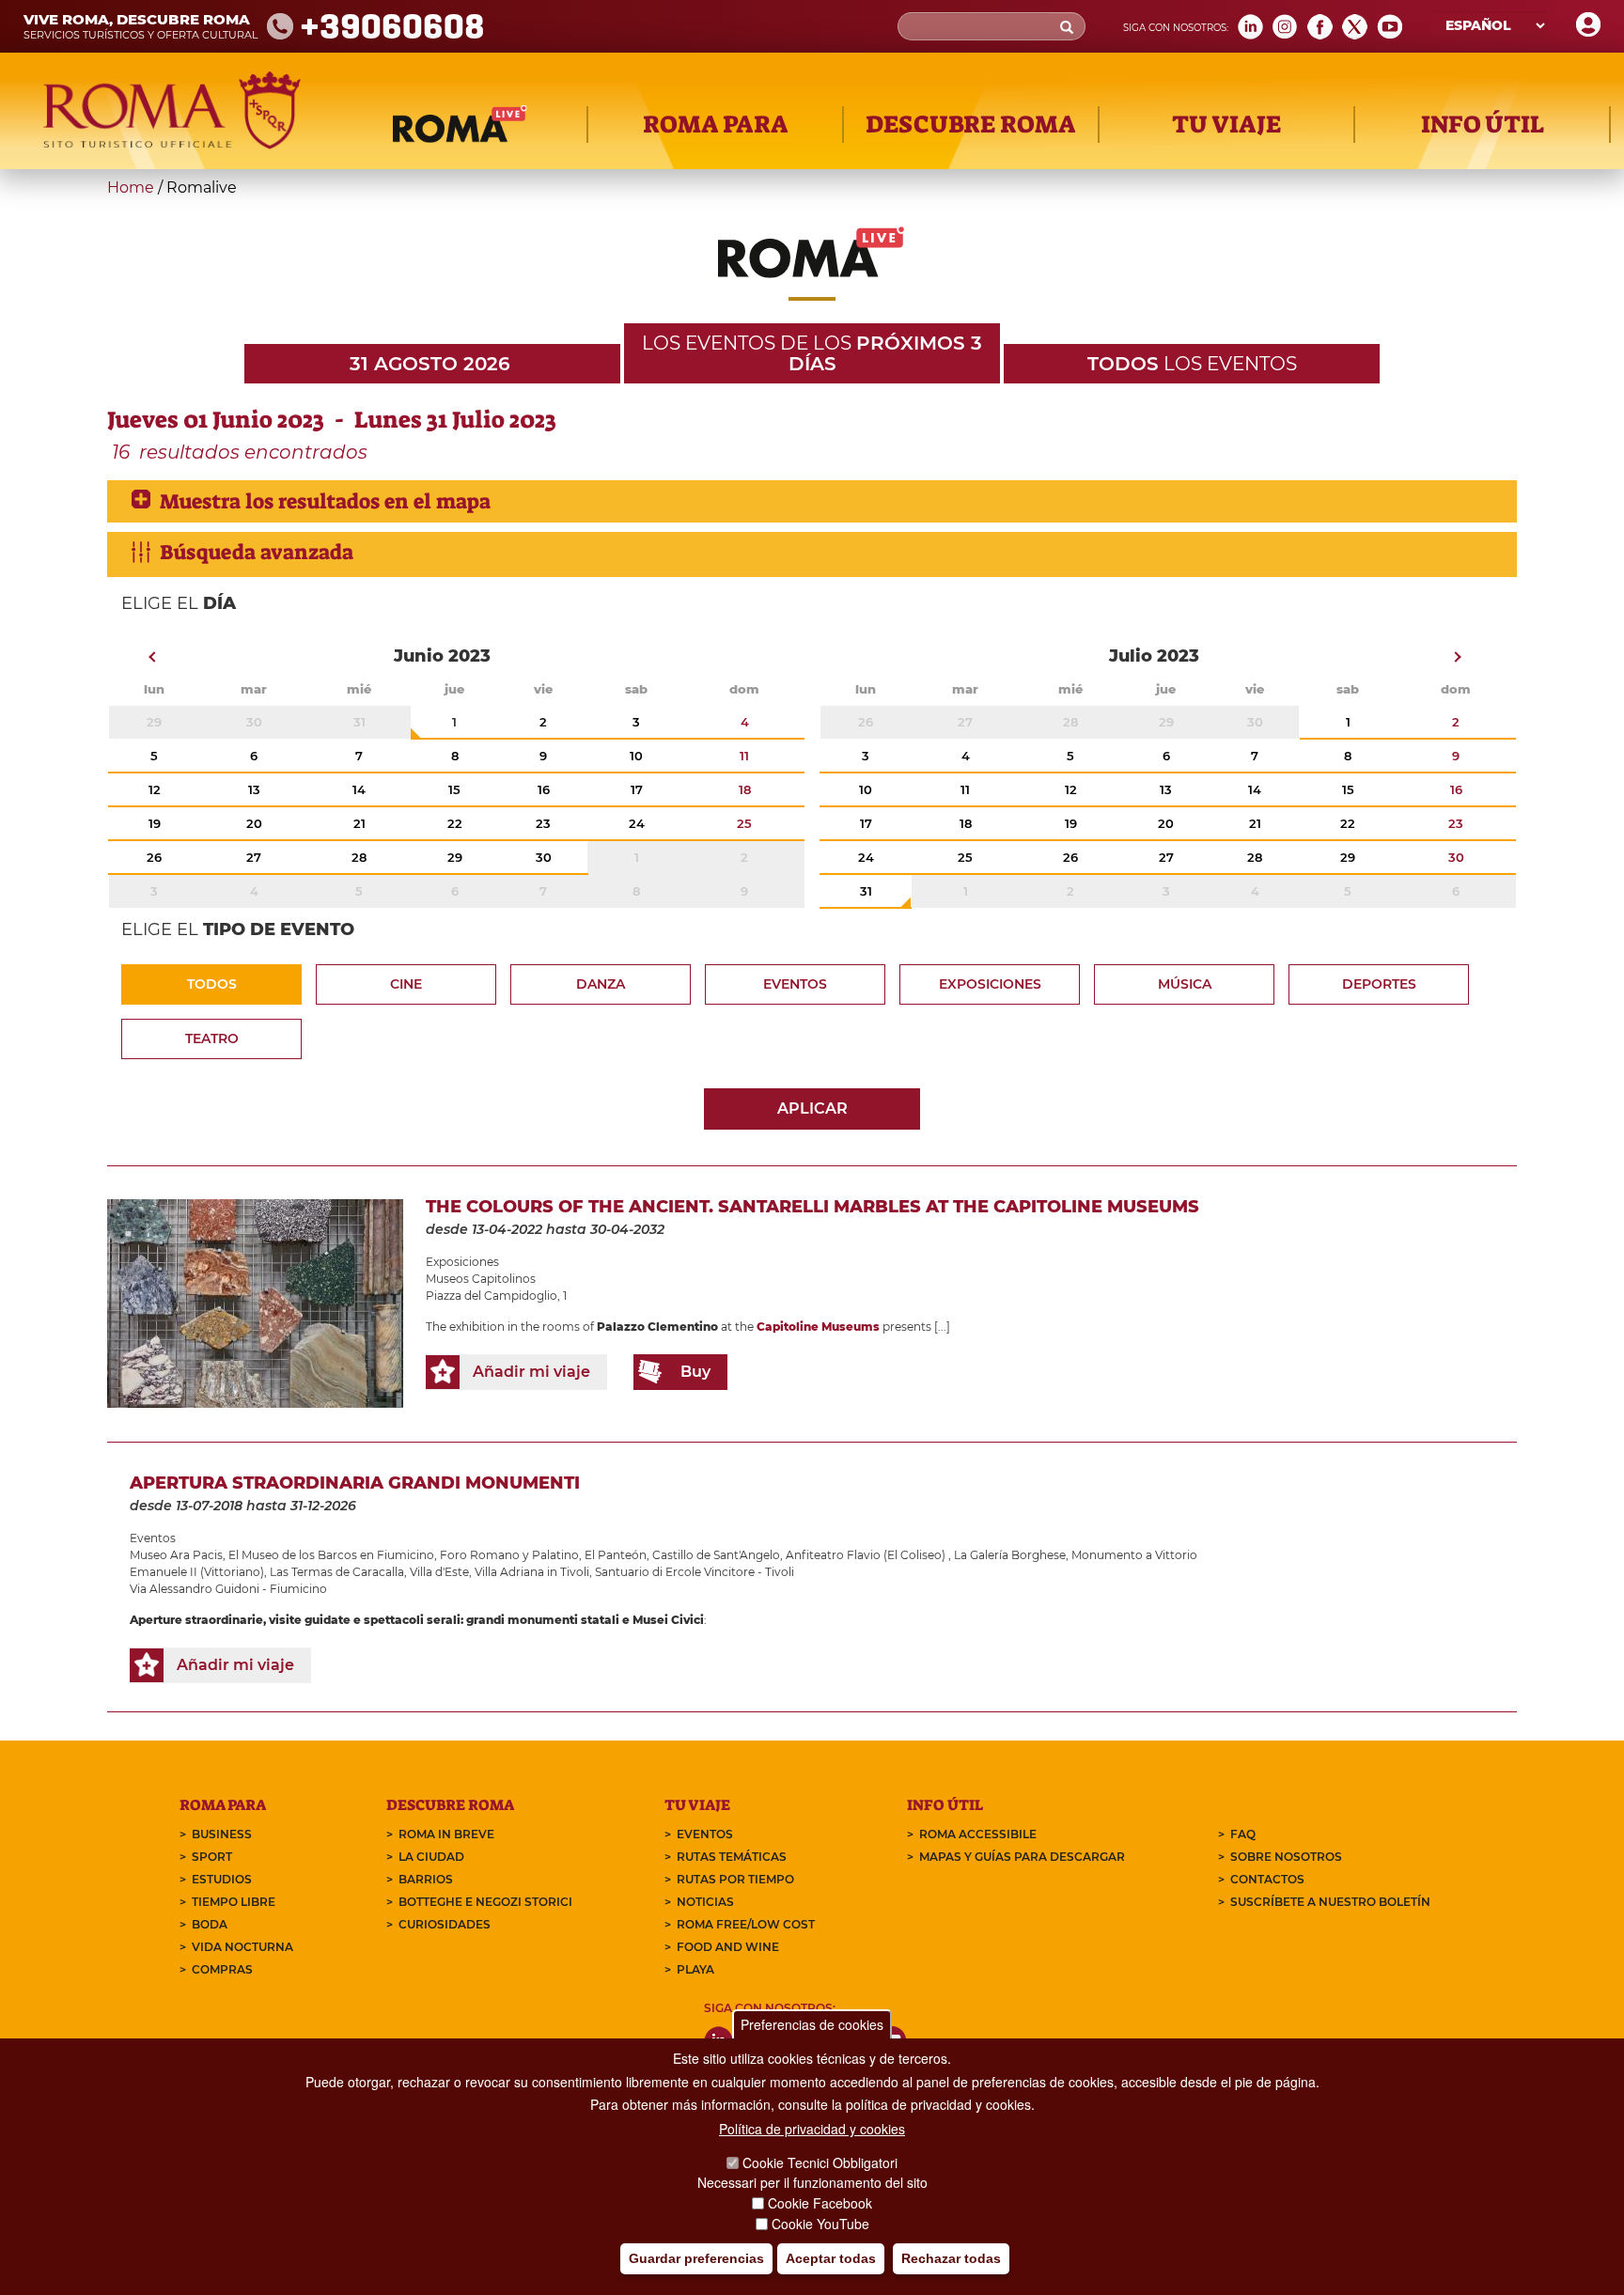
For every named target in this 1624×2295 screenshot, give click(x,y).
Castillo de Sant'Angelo (716, 1555)
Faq (1243, 1834)
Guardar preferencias (696, 2258)
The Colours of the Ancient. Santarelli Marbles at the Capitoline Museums (812, 1207)
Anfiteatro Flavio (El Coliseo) (867, 1555)
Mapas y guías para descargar (1022, 1857)
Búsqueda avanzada (257, 552)
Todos (212, 984)
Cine (406, 984)
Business (222, 1834)
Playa (695, 1969)
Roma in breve (446, 1834)
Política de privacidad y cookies (812, 2129)
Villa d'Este (439, 1572)
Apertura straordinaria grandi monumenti (355, 1483)
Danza (601, 984)
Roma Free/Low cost (746, 1924)
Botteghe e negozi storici (485, 1902)
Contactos (1267, 1879)
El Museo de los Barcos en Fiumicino (331, 1555)
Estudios (222, 1879)
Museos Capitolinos (481, 1279)
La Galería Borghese (1010, 1555)
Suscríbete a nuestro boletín (1330, 1902)
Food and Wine (728, 1947)
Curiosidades (445, 1924)
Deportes (1379, 984)
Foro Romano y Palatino (509, 1555)
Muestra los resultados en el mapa (325, 501)
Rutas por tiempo (735, 1879)
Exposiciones (990, 984)
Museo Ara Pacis (176, 1555)
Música (1185, 984)
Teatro (212, 1038)
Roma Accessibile (978, 1834)
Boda (210, 1924)
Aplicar (812, 1108)
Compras (222, 1969)
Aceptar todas (831, 2258)
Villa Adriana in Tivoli (532, 1572)
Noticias (705, 1902)
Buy (695, 1372)
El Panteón (616, 1555)
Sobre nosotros (1286, 1857)
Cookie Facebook (820, 2203)
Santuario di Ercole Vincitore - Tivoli (695, 1572)
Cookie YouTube (820, 2224)
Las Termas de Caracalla (337, 1572)
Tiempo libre (234, 1902)
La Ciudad (431, 1857)
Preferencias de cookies (812, 2024)
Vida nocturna (242, 1947)
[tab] (812, 501)
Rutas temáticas (732, 1857)
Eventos (795, 984)
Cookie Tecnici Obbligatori (820, 2162)
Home (131, 187)
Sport (212, 1857)
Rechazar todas (951, 2258)
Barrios (426, 1879)
